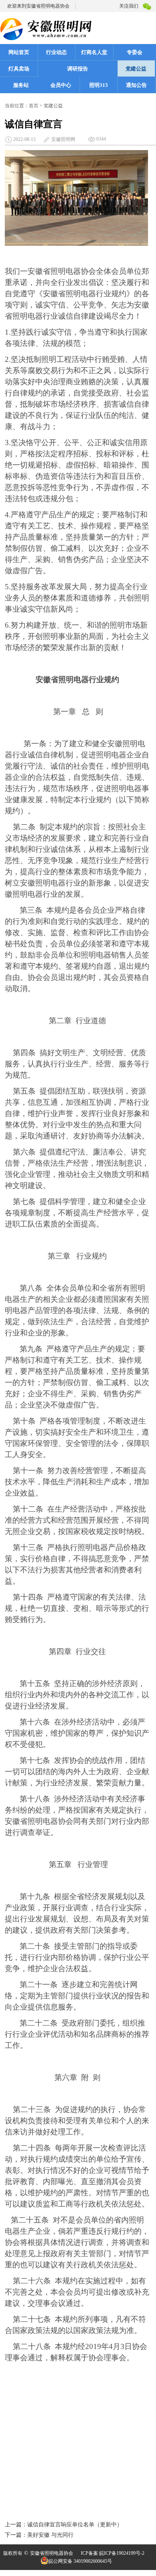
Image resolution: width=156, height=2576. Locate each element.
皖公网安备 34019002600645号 (80, 2561)
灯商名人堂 (94, 52)
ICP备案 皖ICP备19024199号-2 (113, 2553)
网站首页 (19, 52)
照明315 (99, 85)
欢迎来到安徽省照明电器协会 (38, 6)
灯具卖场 (19, 69)
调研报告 (78, 69)
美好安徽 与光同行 (50, 2535)
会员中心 (61, 85)
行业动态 (56, 52)
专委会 (135, 52)
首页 (34, 106)
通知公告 (136, 85)
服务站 (21, 85)
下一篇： (16, 2535)
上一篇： (16, 2525)
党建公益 (136, 69)
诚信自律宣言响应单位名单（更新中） (75, 2525)
